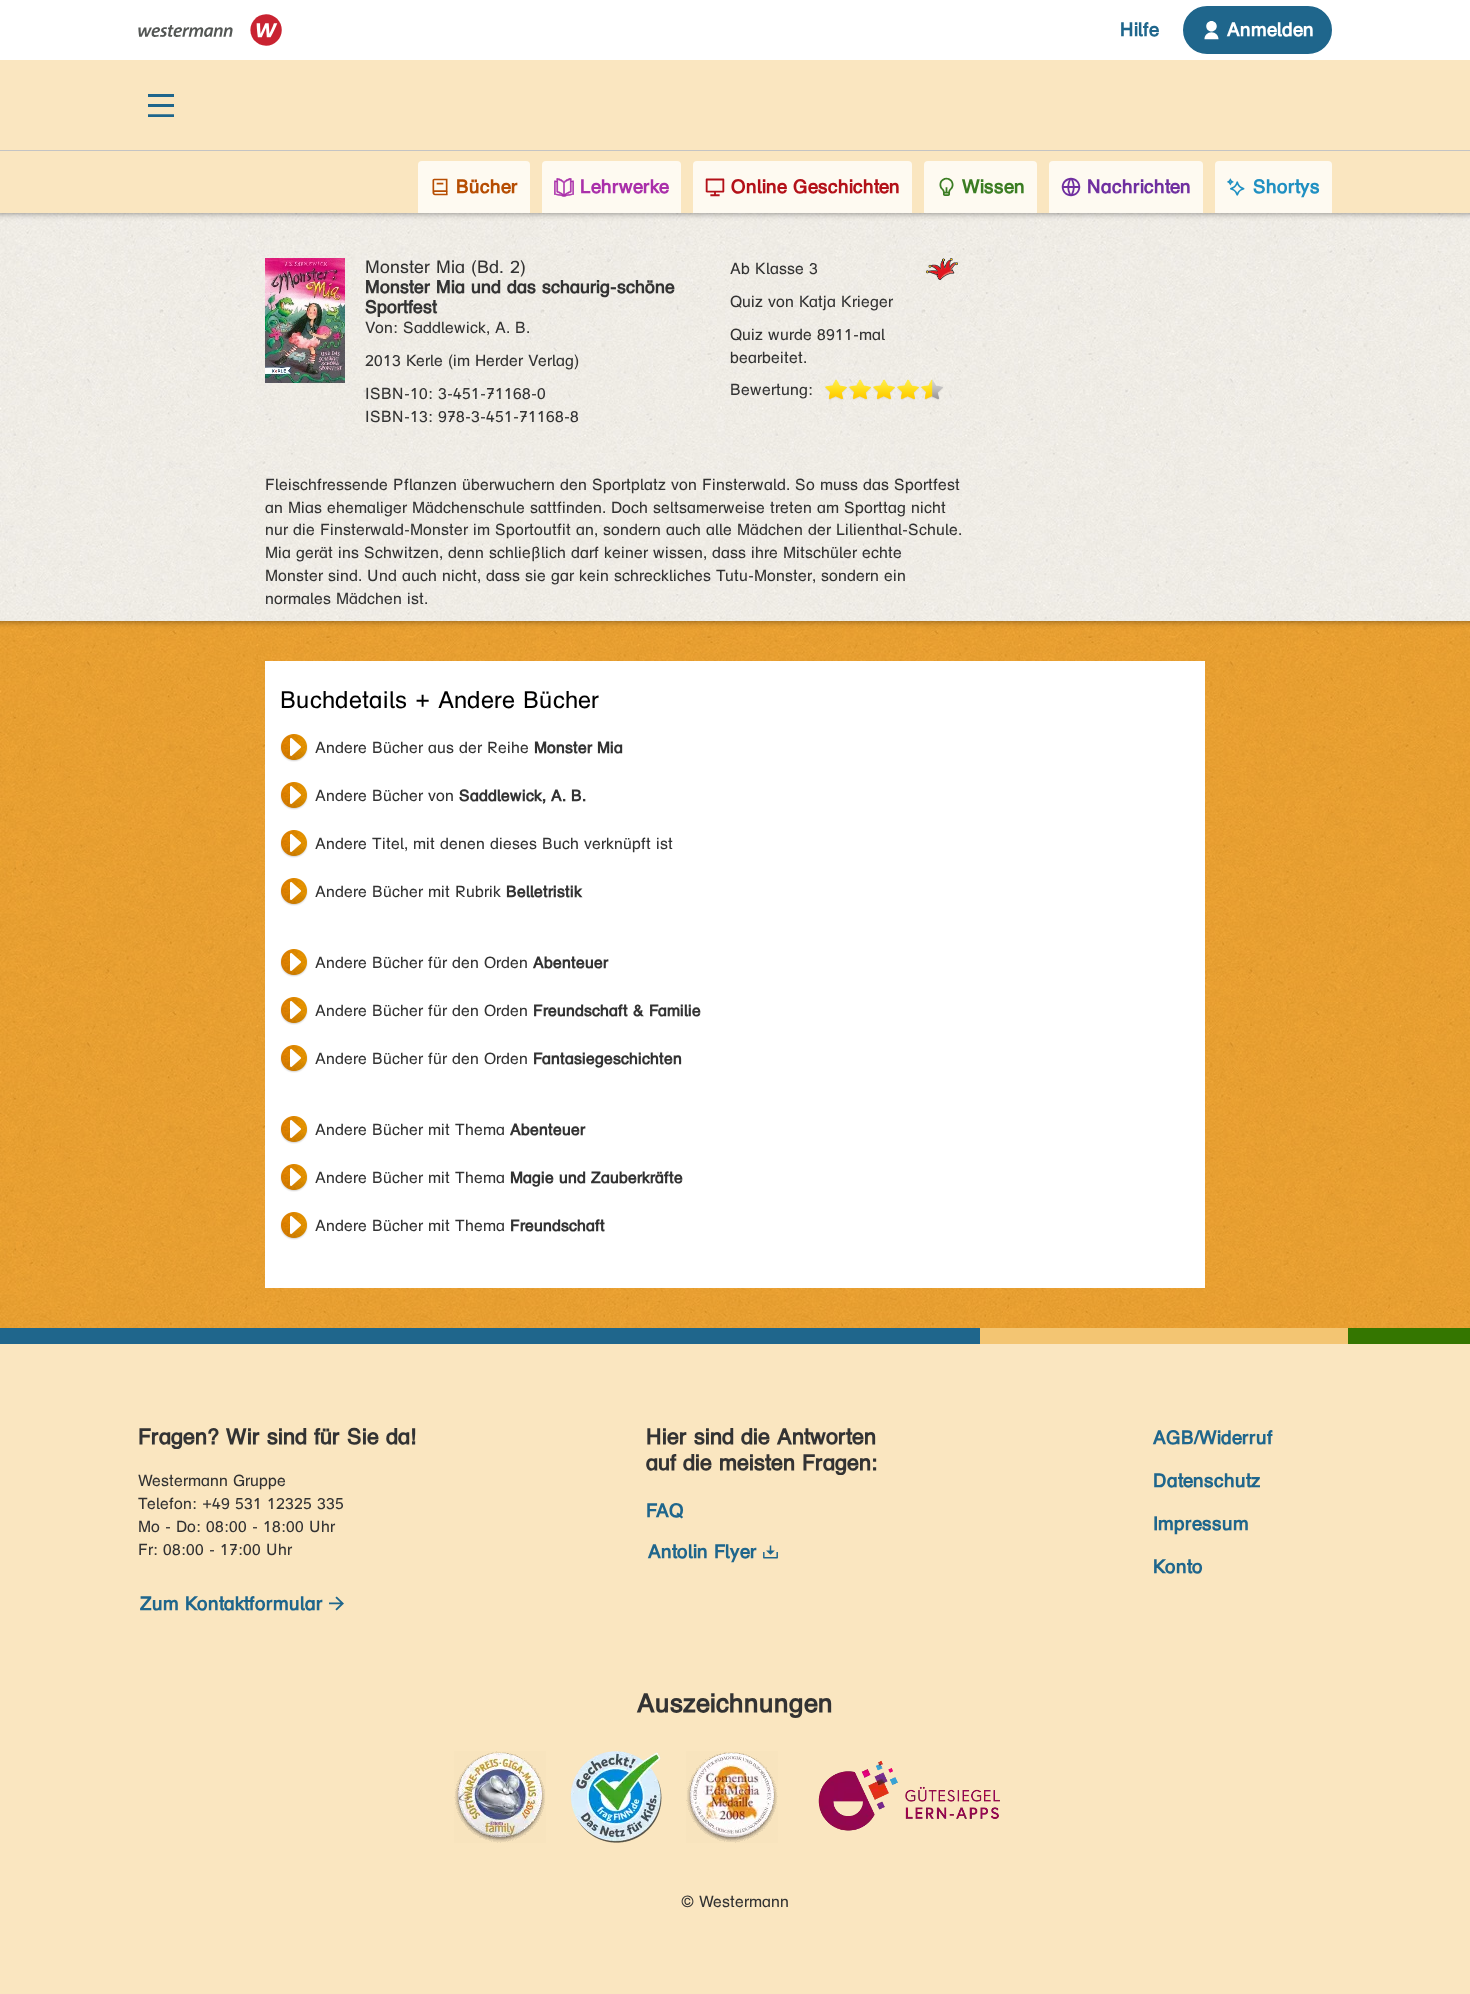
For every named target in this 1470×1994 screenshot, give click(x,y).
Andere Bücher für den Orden (461, 962)
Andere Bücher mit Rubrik (448, 891)
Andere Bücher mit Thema (450, 1129)
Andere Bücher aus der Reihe (469, 747)
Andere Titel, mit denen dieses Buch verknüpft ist (494, 843)
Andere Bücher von (450, 795)
